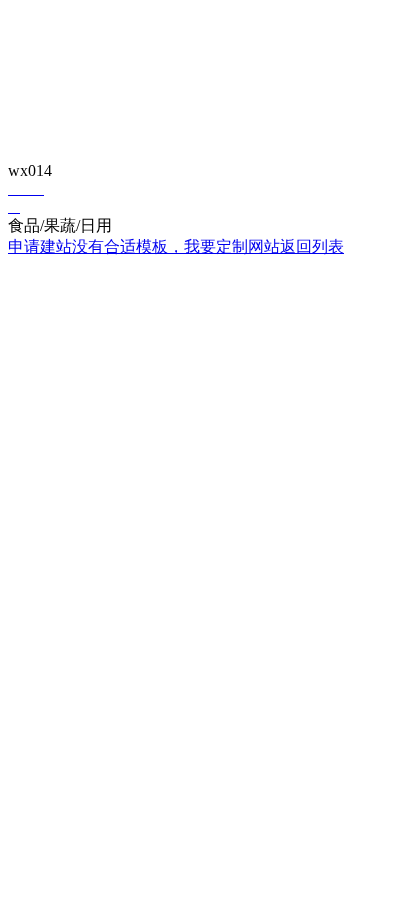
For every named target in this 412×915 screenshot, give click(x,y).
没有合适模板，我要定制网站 (176, 246)
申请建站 (40, 246)
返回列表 (312, 246)
